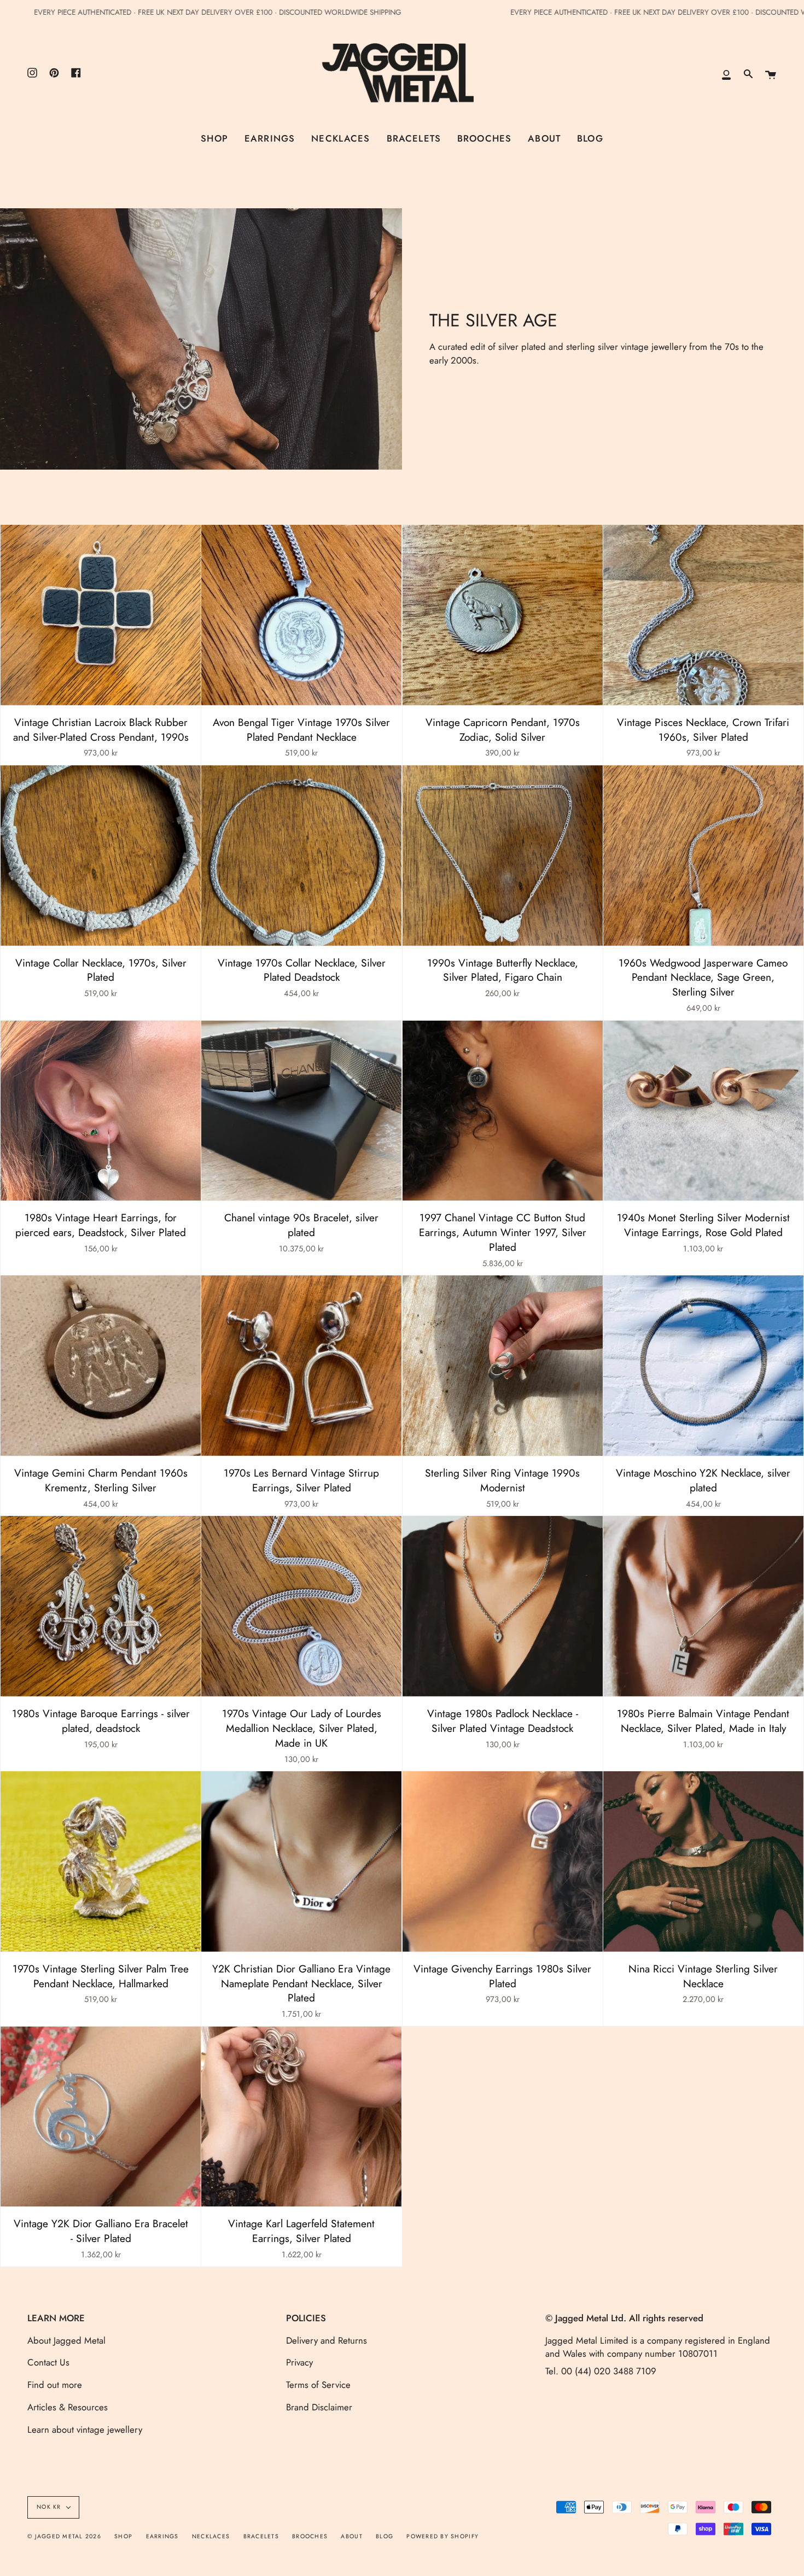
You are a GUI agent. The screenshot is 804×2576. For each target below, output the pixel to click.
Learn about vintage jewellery (85, 2429)
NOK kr (49, 2507)
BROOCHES (310, 2536)
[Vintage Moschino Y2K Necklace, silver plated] (703, 1366)
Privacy (299, 2362)
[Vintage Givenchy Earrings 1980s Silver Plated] (503, 1861)
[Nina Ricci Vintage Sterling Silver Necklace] (703, 1861)
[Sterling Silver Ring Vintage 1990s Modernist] (503, 1366)
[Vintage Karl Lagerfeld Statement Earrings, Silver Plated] (301, 2117)
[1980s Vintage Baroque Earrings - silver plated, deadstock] (101, 1606)
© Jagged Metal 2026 (64, 2536)
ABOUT (351, 2536)
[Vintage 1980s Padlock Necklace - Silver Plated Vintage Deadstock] (503, 1606)
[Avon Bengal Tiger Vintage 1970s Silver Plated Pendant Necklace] (301, 615)
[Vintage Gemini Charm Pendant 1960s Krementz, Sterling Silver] (101, 1366)
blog (384, 2536)
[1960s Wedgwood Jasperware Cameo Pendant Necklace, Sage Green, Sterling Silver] (703, 856)
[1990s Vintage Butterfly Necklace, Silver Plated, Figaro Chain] (503, 856)
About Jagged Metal (66, 2340)
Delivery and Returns (327, 2340)
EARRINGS (162, 2536)
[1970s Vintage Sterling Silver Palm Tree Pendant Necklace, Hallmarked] (101, 1861)
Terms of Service (318, 2385)
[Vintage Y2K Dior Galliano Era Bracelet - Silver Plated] (101, 2117)
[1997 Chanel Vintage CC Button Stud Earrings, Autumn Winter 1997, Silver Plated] (503, 1111)
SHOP (123, 2536)
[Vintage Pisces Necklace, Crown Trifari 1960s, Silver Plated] (703, 615)
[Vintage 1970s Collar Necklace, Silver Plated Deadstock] (301, 856)
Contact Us (48, 2362)
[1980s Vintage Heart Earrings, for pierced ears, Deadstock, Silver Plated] (101, 1111)
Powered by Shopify (442, 2536)
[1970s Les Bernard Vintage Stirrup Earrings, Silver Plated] (301, 1366)
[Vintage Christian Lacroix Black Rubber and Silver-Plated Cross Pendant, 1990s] (101, 615)
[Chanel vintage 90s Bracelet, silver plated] (301, 1111)
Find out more (55, 2385)
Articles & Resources (68, 2407)
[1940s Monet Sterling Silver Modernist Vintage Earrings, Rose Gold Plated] (703, 1111)
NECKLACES (211, 2536)
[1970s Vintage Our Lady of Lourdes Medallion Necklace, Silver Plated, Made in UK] (301, 1606)
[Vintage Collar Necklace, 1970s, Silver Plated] (101, 856)
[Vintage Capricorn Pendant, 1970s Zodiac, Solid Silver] (503, 615)
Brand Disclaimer (319, 2407)
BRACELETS (261, 2536)
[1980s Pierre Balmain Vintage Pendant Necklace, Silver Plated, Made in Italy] (703, 1606)
